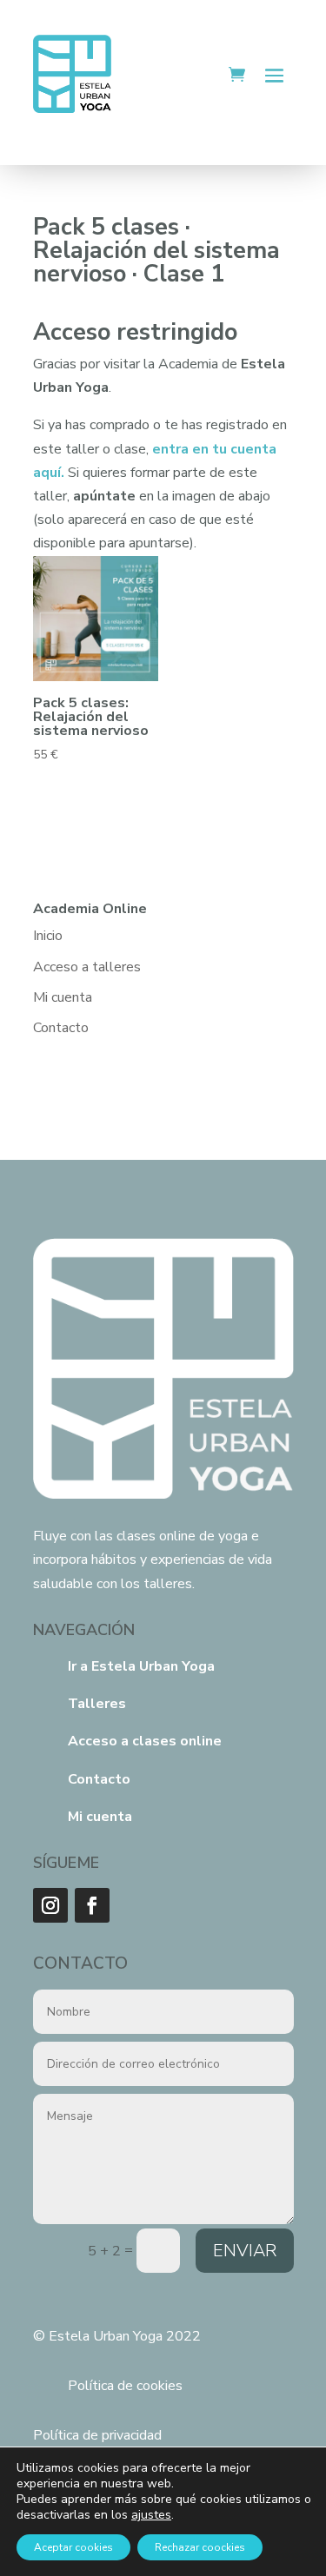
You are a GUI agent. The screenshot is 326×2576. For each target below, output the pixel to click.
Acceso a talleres (87, 967)
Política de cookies (125, 2386)
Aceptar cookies (73, 2547)
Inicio (48, 936)
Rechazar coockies (200, 2547)
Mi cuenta (63, 997)
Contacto (61, 1028)
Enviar (245, 2251)
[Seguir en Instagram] (50, 1905)
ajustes (151, 2515)
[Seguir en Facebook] (92, 1905)
